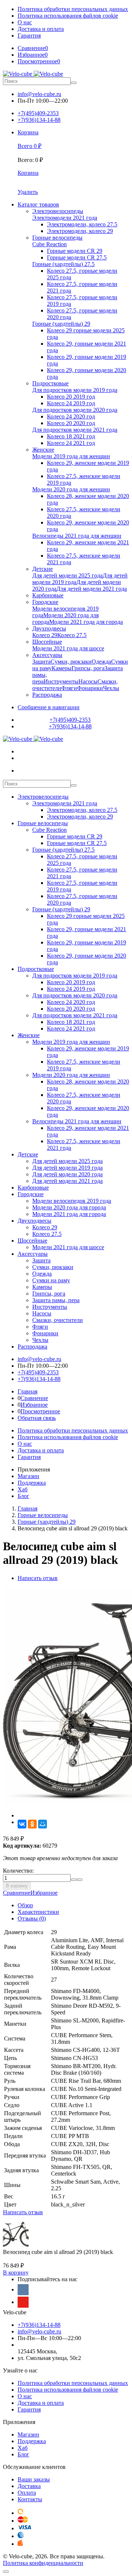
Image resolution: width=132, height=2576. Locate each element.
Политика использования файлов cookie (68, 16)
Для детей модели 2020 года (67, 1174)
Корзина (28, 173)
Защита (41, 1260)
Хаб (23, 1489)
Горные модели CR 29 (75, 836)
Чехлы (40, 1340)
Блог (23, 1496)
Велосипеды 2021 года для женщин (77, 1121)
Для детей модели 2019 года (67, 1168)
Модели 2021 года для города (69, 1214)
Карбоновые (33, 1188)
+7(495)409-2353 (38, 113)
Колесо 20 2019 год (71, 982)
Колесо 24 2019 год (71, 989)
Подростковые (36, 969)
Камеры (42, 1287)
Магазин (28, 1476)
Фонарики (45, 1333)
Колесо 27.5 (47, 1234)
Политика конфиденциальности (43, 2563)
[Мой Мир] (43, 1824)
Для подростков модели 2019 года (75, 976)
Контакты (30, 2499)
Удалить (28, 192)
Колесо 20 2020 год (71, 1009)
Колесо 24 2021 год (71, 1029)
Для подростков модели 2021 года (75, 1015)
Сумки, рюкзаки (53, 1267)
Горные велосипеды (43, 823)
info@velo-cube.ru (39, 94)
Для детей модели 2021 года (67, 1181)
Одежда (42, 1274)
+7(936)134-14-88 (39, 120)
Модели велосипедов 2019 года (72, 1201)
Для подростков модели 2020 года (75, 995)
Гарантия (29, 36)
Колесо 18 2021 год (71, 1022)
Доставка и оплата (41, 29)
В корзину (17, 1886)
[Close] (6, 2572)
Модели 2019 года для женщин (71, 1042)
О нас (25, 22)
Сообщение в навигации (49, 707)
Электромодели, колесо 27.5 (82, 810)
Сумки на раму (51, 1280)
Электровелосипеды (43, 797)
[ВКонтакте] (22, 1824)
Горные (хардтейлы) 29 (61, 909)
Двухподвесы (34, 1221)
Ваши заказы (34, 2479)
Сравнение (34, 1398)
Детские (28, 1154)
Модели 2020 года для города (69, 1207)
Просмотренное (40, 1411)
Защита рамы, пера (56, 1300)
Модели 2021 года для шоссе (68, 1247)
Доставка (29, 2486)
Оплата (27, 2493)
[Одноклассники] (32, 1824)
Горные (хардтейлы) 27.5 (63, 850)
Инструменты (50, 1307)
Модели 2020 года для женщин (71, 1075)
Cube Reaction (49, 830)
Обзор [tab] (25, 1905)
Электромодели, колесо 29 (80, 817)
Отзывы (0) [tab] (32, 1918)
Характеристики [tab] (38, 1912)
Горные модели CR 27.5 (77, 843)
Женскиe (29, 1035)
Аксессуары (33, 1254)
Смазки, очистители (58, 1320)
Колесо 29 (45, 1227)
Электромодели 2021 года (65, 803)
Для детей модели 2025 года (67, 1161)
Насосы (42, 1313)
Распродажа (32, 1347)
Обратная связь (37, 1418)
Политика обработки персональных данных (73, 9)
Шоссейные (32, 1241)
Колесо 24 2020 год (71, 1002)
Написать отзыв (38, 1578)
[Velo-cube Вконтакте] (23, 2290)
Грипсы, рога (49, 1294)
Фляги (40, 1327)
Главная (27, 1391)
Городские (31, 1194)
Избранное (34, 1405)
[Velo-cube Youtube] (23, 2302)
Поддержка (32, 1483)
